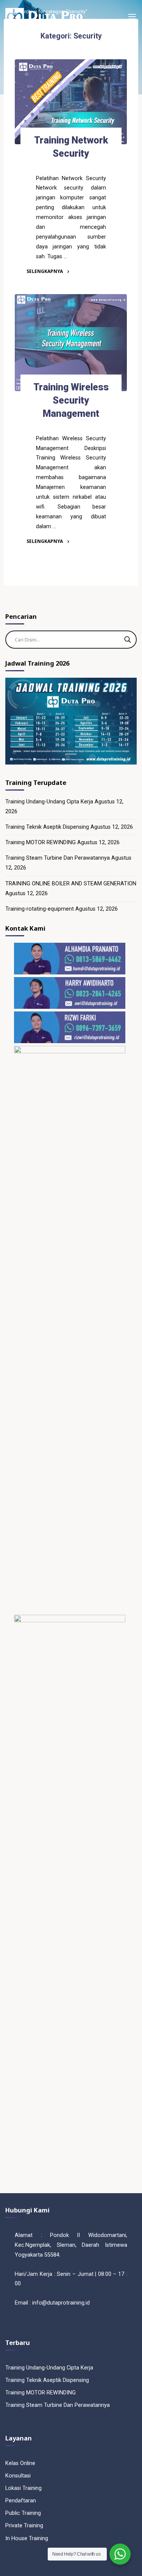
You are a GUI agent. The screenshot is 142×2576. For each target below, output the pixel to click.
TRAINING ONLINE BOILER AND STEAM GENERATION (71, 884)
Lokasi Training (23, 2488)
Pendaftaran (21, 2501)
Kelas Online (20, 2463)
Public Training (23, 2513)
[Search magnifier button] (128, 640)
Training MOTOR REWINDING (41, 842)
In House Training (27, 2538)
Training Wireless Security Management (71, 400)
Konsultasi (18, 2476)
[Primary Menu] (132, 17)
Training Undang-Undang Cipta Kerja (49, 802)
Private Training (24, 2526)
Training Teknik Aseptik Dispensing (47, 827)
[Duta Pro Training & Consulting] (44, 17)
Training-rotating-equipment (40, 909)
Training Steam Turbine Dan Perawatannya (58, 858)
